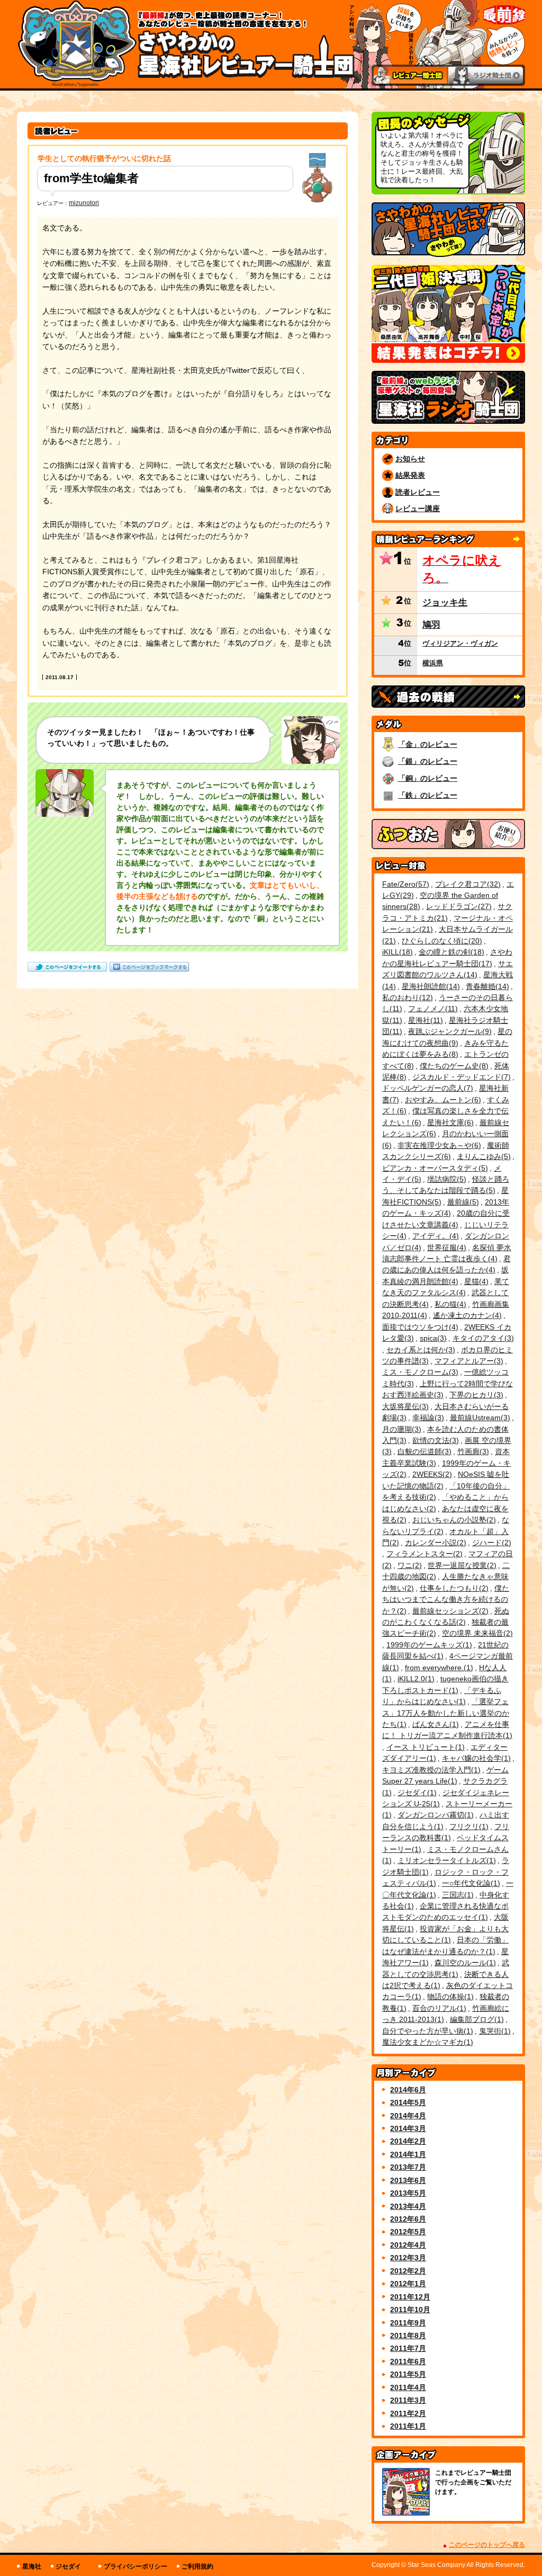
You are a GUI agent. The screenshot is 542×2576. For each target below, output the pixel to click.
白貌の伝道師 (423, 1451)
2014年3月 (408, 2128)
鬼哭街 (494, 2031)
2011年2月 (408, 2413)
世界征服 (445, 1247)
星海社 (424, 1020)
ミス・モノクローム (419, 1372)
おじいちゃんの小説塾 (453, 1520)
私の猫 (449, 1304)
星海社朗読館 (430, 986)
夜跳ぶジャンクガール (449, 1031)
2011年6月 (408, 2361)
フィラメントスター (423, 1554)
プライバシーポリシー (135, 2566)
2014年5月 (408, 2102)
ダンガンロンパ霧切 (434, 1815)
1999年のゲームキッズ (428, 1645)
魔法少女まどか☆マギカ (426, 2042)
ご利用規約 (197, 2566)
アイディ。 (434, 1236)
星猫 (475, 1281)
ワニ (408, 1565)
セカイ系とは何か (419, 1350)
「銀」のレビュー (428, 761)
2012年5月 (408, 2232)
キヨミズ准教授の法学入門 (430, 1770)
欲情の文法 (434, 1440)
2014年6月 (408, 2090)
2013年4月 (408, 2206)
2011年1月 (408, 2426)
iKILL (396, 952)
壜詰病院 (445, 1179)
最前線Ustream (479, 1418)
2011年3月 (408, 2400)
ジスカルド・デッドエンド (460, 1077)
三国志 (457, 1895)
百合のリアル (438, 2008)
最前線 (462, 1202)
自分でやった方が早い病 (426, 2031)
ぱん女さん (434, 1724)
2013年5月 (408, 2193)
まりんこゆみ (482, 1156)
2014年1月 (408, 2154)
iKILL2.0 (415, 1679)
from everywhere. (438, 1668)
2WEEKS (431, 1474)
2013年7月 (408, 2167)
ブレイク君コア (467, 884)
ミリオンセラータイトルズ (445, 1860)
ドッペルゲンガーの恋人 (426, 1088)
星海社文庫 (449, 1122)
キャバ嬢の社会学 (475, 1758)
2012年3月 (408, 2258)
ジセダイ (416, 1793)
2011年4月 (408, 2387)
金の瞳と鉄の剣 (450, 952)
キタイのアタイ (482, 1338)
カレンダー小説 (434, 1543)
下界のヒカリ (475, 1395)
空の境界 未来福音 (476, 1633)
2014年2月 (408, 2141)
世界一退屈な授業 (461, 1565)
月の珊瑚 (400, 1429)
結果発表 (410, 475)
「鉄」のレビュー (428, 795)
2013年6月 (408, 2180)
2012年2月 (408, 2271)
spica (432, 1338)
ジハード (490, 1543)
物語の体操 (449, 1996)
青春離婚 (486, 986)
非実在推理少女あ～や (438, 1145)
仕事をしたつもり (453, 1588)
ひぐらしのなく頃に (441, 941)
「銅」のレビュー (428, 778)
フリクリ (468, 1826)
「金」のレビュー (428, 744)
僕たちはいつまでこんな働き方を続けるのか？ (446, 1599)
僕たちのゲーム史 (453, 1066)
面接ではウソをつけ (419, 1327)
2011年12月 (410, 2297)
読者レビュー (418, 492)
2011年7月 (408, 2348)
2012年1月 (408, 2284)
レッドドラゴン (458, 906)
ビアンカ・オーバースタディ (434, 1168)
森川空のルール (464, 1963)
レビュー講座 (418, 509)
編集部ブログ (476, 2019)
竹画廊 (472, 1451)
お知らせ (410, 459)
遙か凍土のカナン (466, 1315)
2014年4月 (408, 2116)
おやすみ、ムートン (442, 1100)
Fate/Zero (404, 884)
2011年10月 (410, 2310)
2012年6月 (408, 2219)
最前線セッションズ (449, 1611)
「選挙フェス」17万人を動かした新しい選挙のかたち (446, 1713)
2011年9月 (408, 2323)
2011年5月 (408, 2374)
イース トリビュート (424, 1747)
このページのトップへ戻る (487, 2545)
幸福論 (427, 1418)
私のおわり (406, 997)
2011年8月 (408, 2336)
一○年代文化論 (470, 1883)
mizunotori (84, 203)
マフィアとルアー (468, 1361)
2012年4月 (408, 2245)
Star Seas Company (436, 2565)
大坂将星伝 (404, 1406)
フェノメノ (432, 1009)
